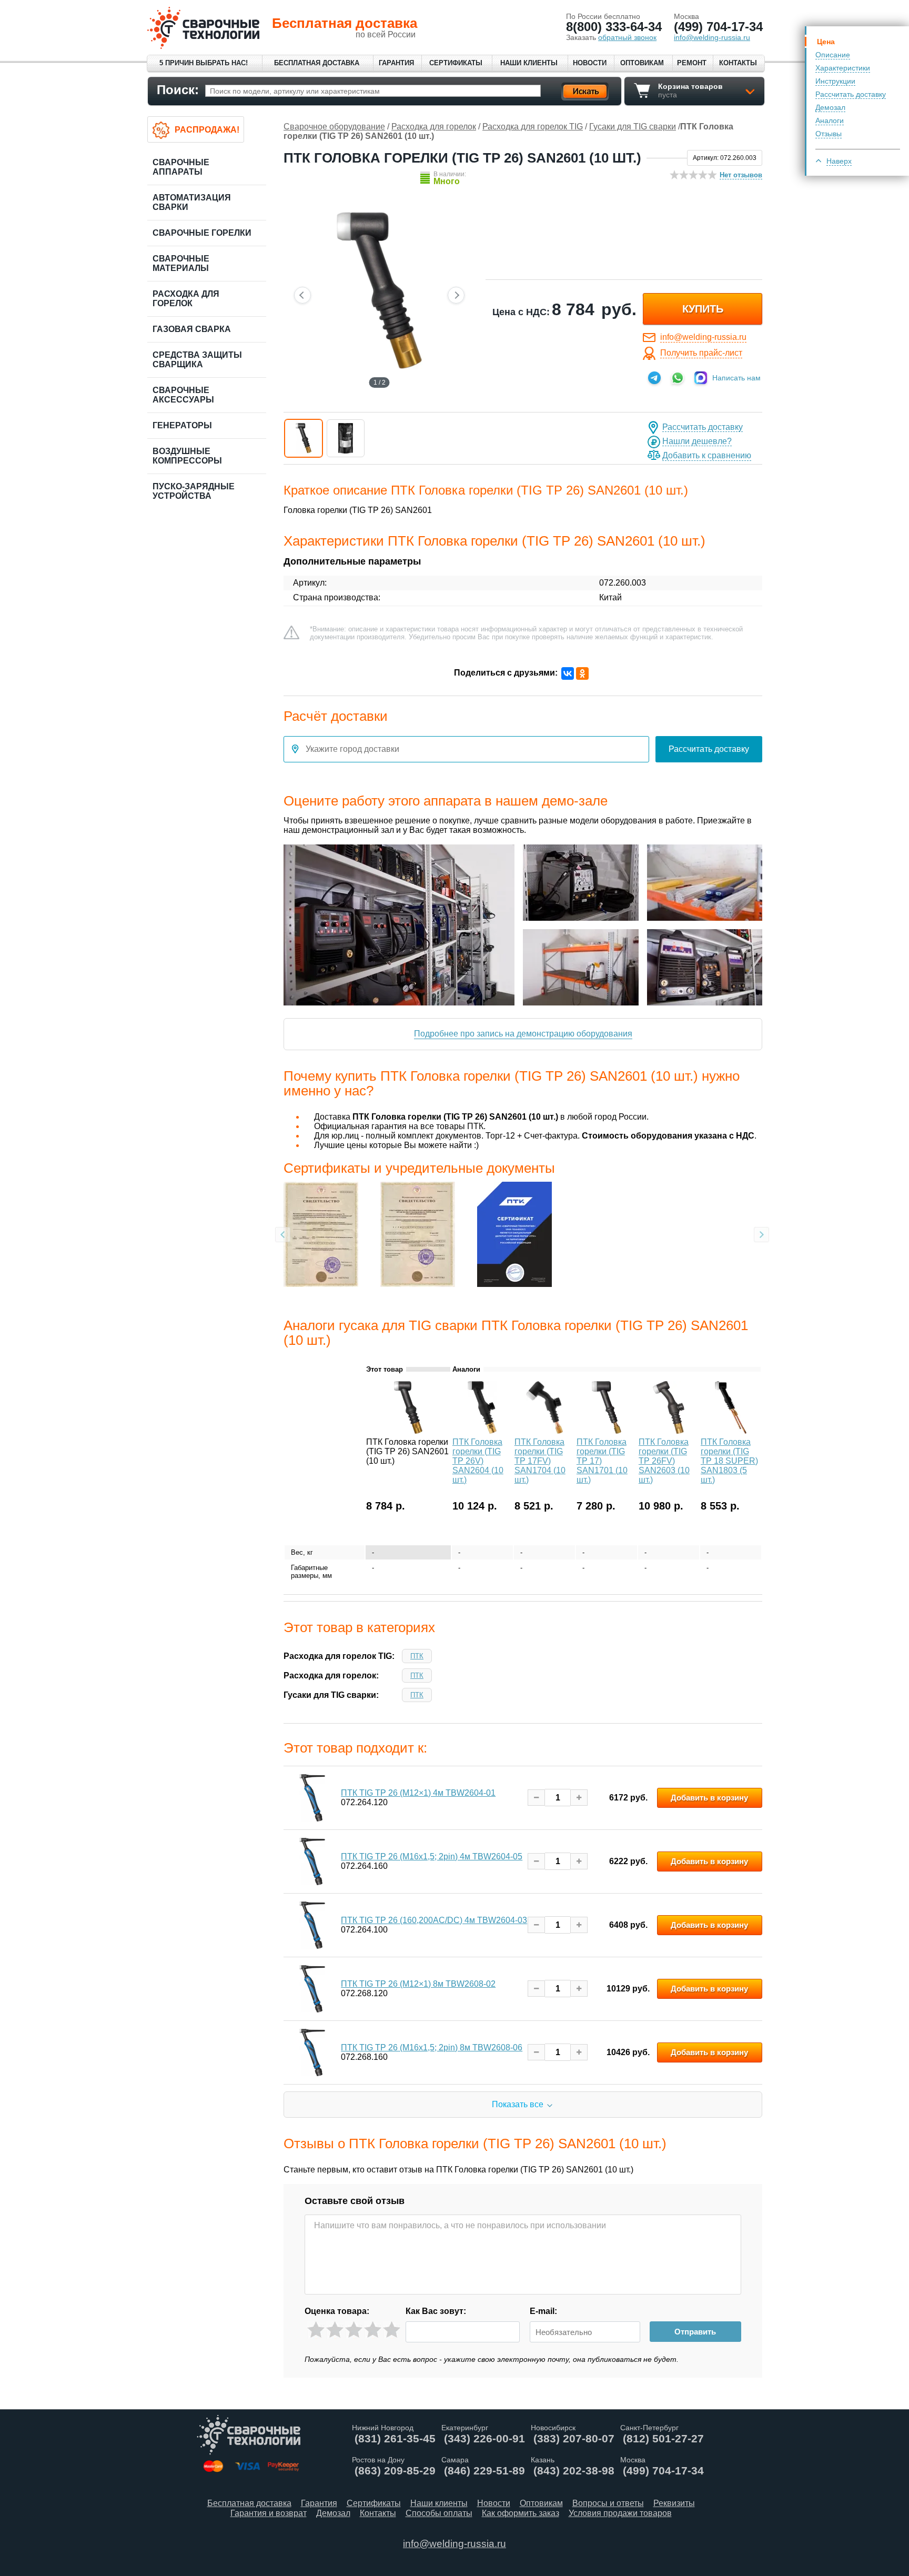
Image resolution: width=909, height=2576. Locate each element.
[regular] (354, 2330)
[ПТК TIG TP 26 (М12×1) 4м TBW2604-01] (312, 1798)
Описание (833, 55)
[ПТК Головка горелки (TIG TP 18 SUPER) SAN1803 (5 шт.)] (731, 1431)
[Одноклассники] (582, 673)
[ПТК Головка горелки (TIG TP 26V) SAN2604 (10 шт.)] (482, 1431)
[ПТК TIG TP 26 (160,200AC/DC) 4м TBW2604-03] (312, 1925)
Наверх (839, 161)
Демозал (830, 107)
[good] (373, 2330)
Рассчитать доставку (851, 94)
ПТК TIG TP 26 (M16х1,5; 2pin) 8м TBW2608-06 (432, 2047)
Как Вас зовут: (436, 2311)
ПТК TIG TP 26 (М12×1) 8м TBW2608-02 (418, 1984)
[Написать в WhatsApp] (678, 378)
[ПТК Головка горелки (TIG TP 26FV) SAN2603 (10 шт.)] (669, 1431)
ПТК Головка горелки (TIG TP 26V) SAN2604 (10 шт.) (478, 1461)
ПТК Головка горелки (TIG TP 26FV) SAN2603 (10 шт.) (664, 1461)
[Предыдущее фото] (302, 295)
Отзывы (829, 134)
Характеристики (843, 68)
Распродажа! (207, 130)
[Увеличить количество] (579, 1798)
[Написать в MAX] (701, 378)
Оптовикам (642, 63)
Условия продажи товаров (620, 2513)
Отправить (695, 2332)
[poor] (335, 2330)
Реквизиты (674, 2503)
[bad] (316, 2330)
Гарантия (396, 63)
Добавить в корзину (709, 1798)
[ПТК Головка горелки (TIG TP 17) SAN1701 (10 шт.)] (607, 1431)
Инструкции (835, 81)
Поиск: (178, 90)
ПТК (417, 1656)
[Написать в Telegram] (654, 378)
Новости (590, 63)
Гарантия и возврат (269, 2513)
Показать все (518, 2104)
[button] (304, 438)
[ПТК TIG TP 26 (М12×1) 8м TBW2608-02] (312, 1989)
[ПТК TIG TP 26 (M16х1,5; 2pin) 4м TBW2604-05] (312, 1861)
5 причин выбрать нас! (204, 63)
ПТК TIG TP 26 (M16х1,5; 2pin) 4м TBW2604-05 (432, 1856)
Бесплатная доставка (317, 63)
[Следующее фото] (456, 295)
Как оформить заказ (521, 2513)
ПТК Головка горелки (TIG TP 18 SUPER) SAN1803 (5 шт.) (729, 1461)
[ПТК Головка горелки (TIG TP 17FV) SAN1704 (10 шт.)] (544, 1431)
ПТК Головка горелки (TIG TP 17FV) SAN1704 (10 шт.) (540, 1461)
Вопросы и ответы (608, 2503)
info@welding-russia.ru (703, 337)
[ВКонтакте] (568, 673)
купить (703, 309)
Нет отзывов (741, 175)
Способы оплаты (439, 2513)
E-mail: (543, 2311)
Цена (826, 42)
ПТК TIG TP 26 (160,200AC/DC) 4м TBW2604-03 (434, 1920)
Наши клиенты (529, 63)
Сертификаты (456, 63)
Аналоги (830, 120)
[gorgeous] (392, 2330)
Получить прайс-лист (701, 353)
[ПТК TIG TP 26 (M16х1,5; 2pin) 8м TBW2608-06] (312, 2052)
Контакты (738, 63)
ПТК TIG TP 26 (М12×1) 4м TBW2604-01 (418, 1793)
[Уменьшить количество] (536, 1798)
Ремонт (692, 63)
